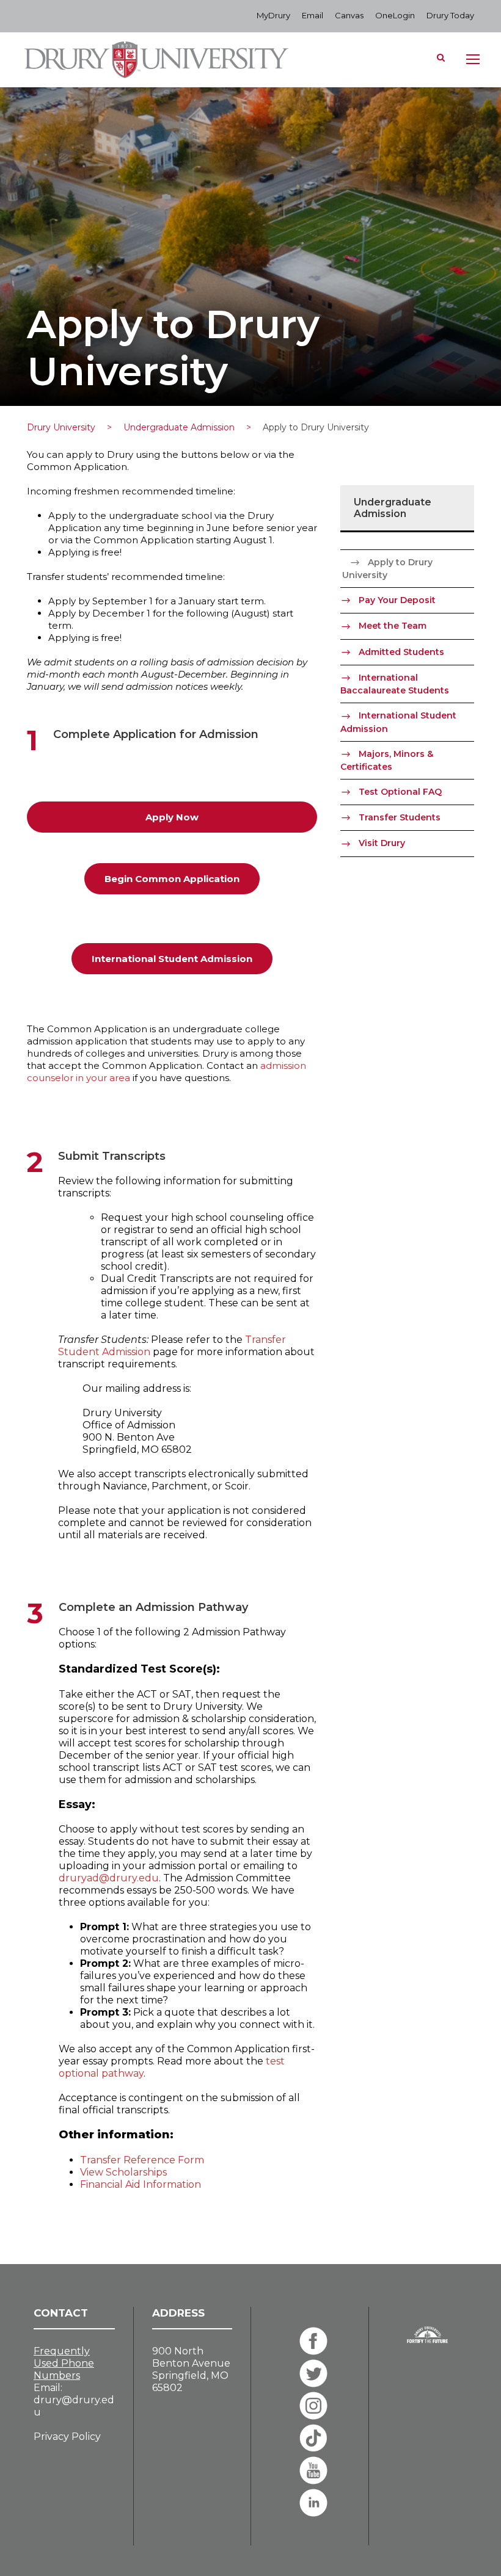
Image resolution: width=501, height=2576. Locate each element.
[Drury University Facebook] (313, 2341)
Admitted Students (401, 652)
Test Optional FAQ (400, 792)
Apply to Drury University (387, 569)
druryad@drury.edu (109, 1878)
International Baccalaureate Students (395, 684)
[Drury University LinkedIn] (313, 2503)
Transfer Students (400, 817)
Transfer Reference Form (142, 2160)
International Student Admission (398, 722)
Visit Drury (382, 843)
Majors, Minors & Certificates (387, 760)
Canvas (349, 15)
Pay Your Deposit (397, 600)
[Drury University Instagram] (313, 2406)
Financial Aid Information (141, 2184)
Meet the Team (393, 626)
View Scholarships (123, 2172)
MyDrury (273, 15)
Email (313, 15)
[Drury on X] (313, 2373)
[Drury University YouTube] (313, 2470)
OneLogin (395, 15)
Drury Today (450, 15)
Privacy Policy (67, 2437)
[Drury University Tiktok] (313, 2438)
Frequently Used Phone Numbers (64, 2363)
